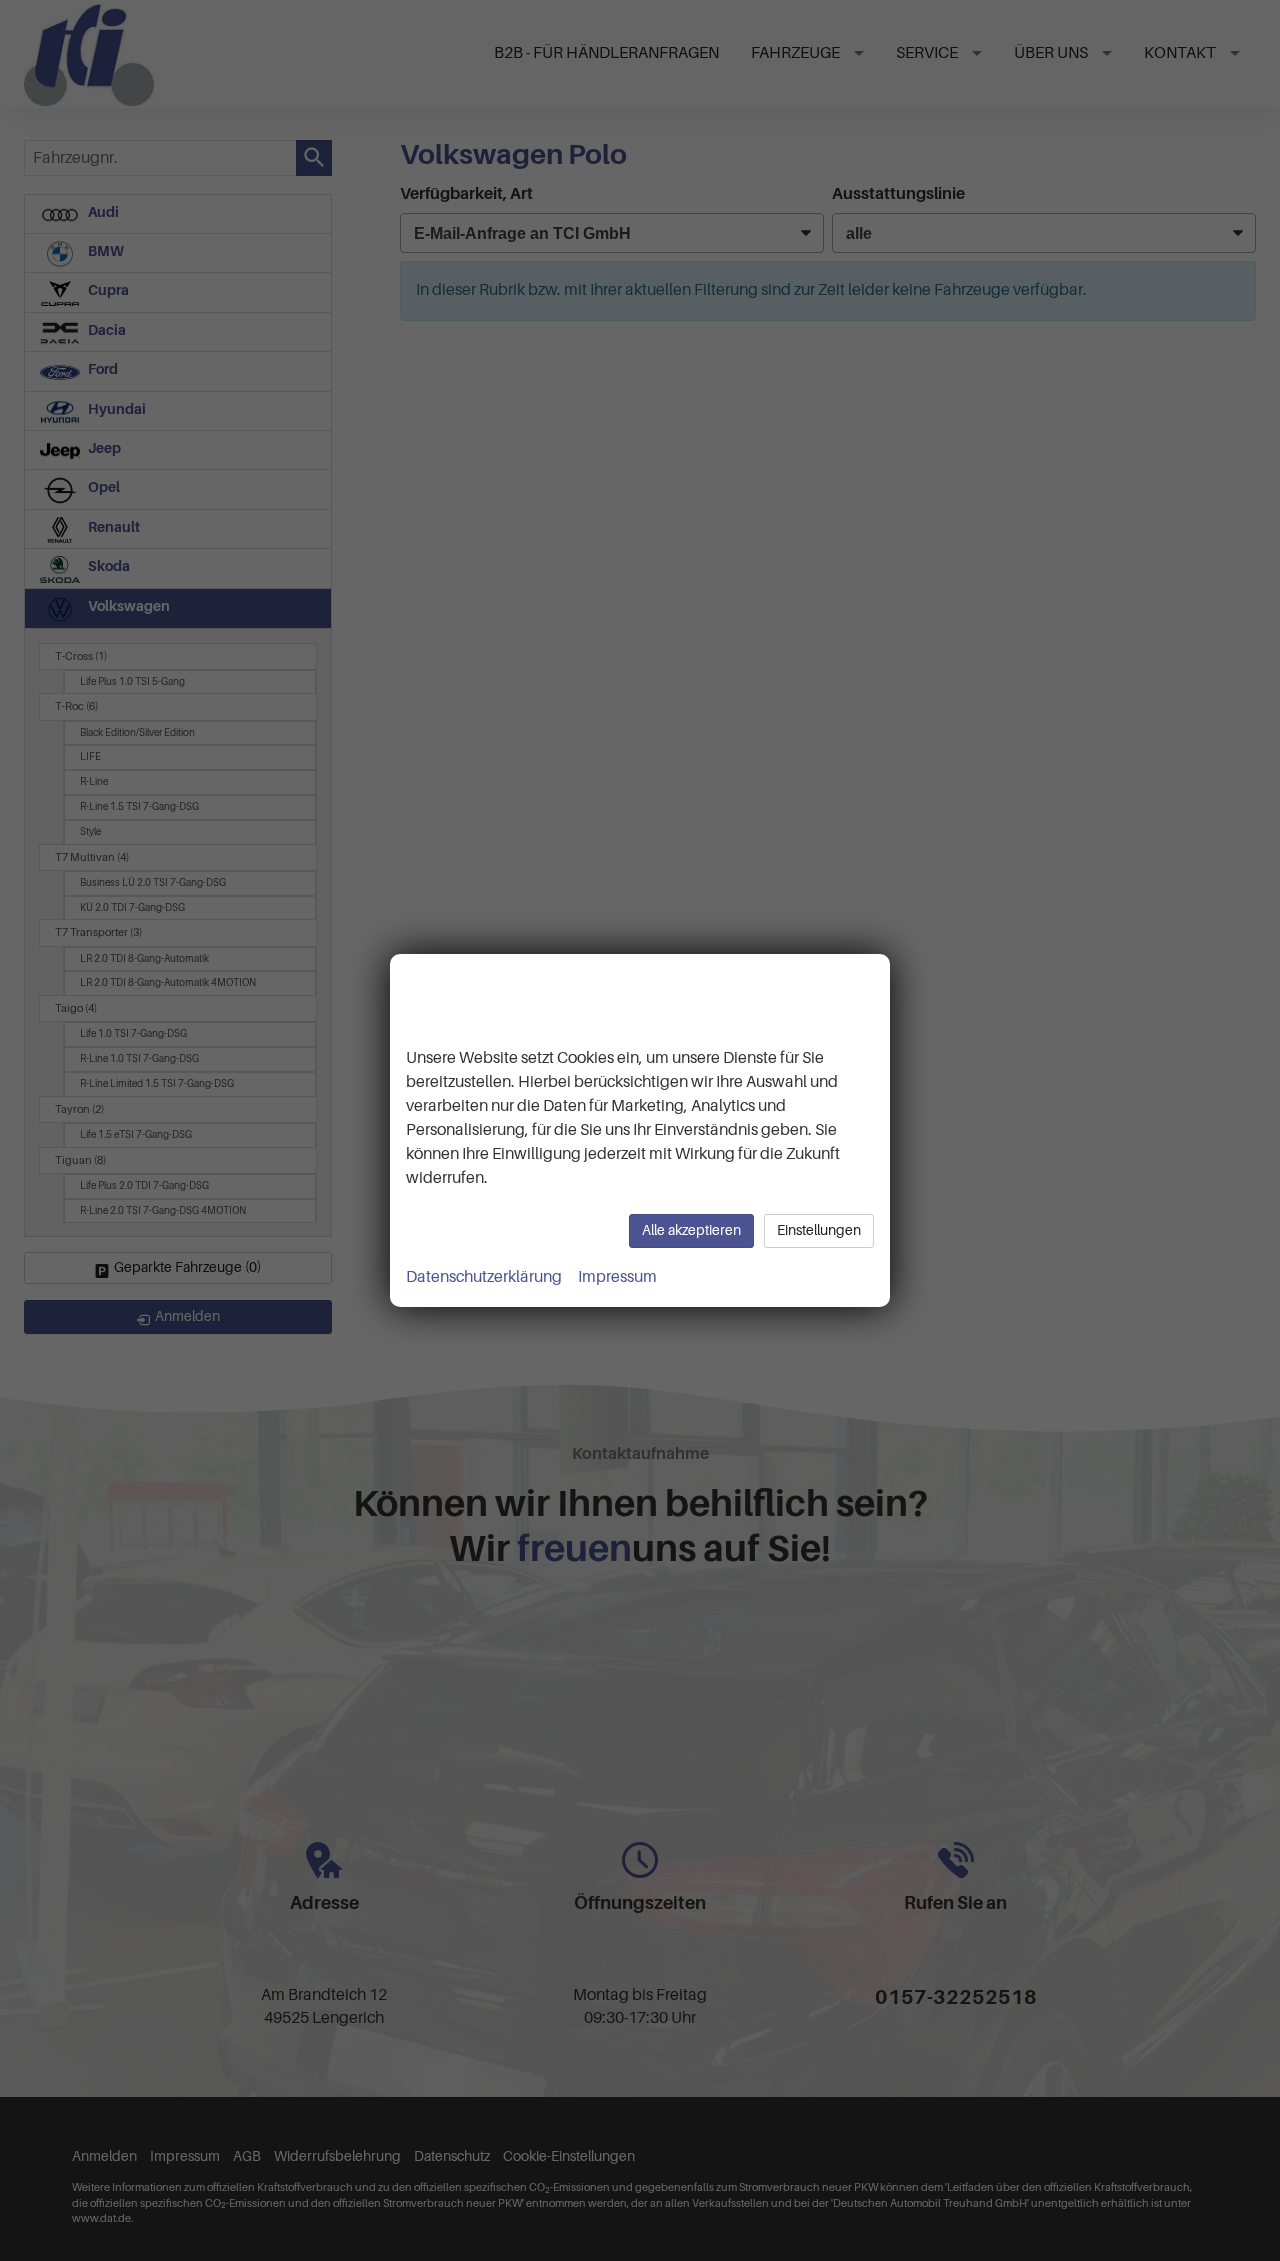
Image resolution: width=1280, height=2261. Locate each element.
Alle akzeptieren (691, 1230)
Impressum (617, 1277)
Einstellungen (819, 1230)
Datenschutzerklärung (484, 1277)
